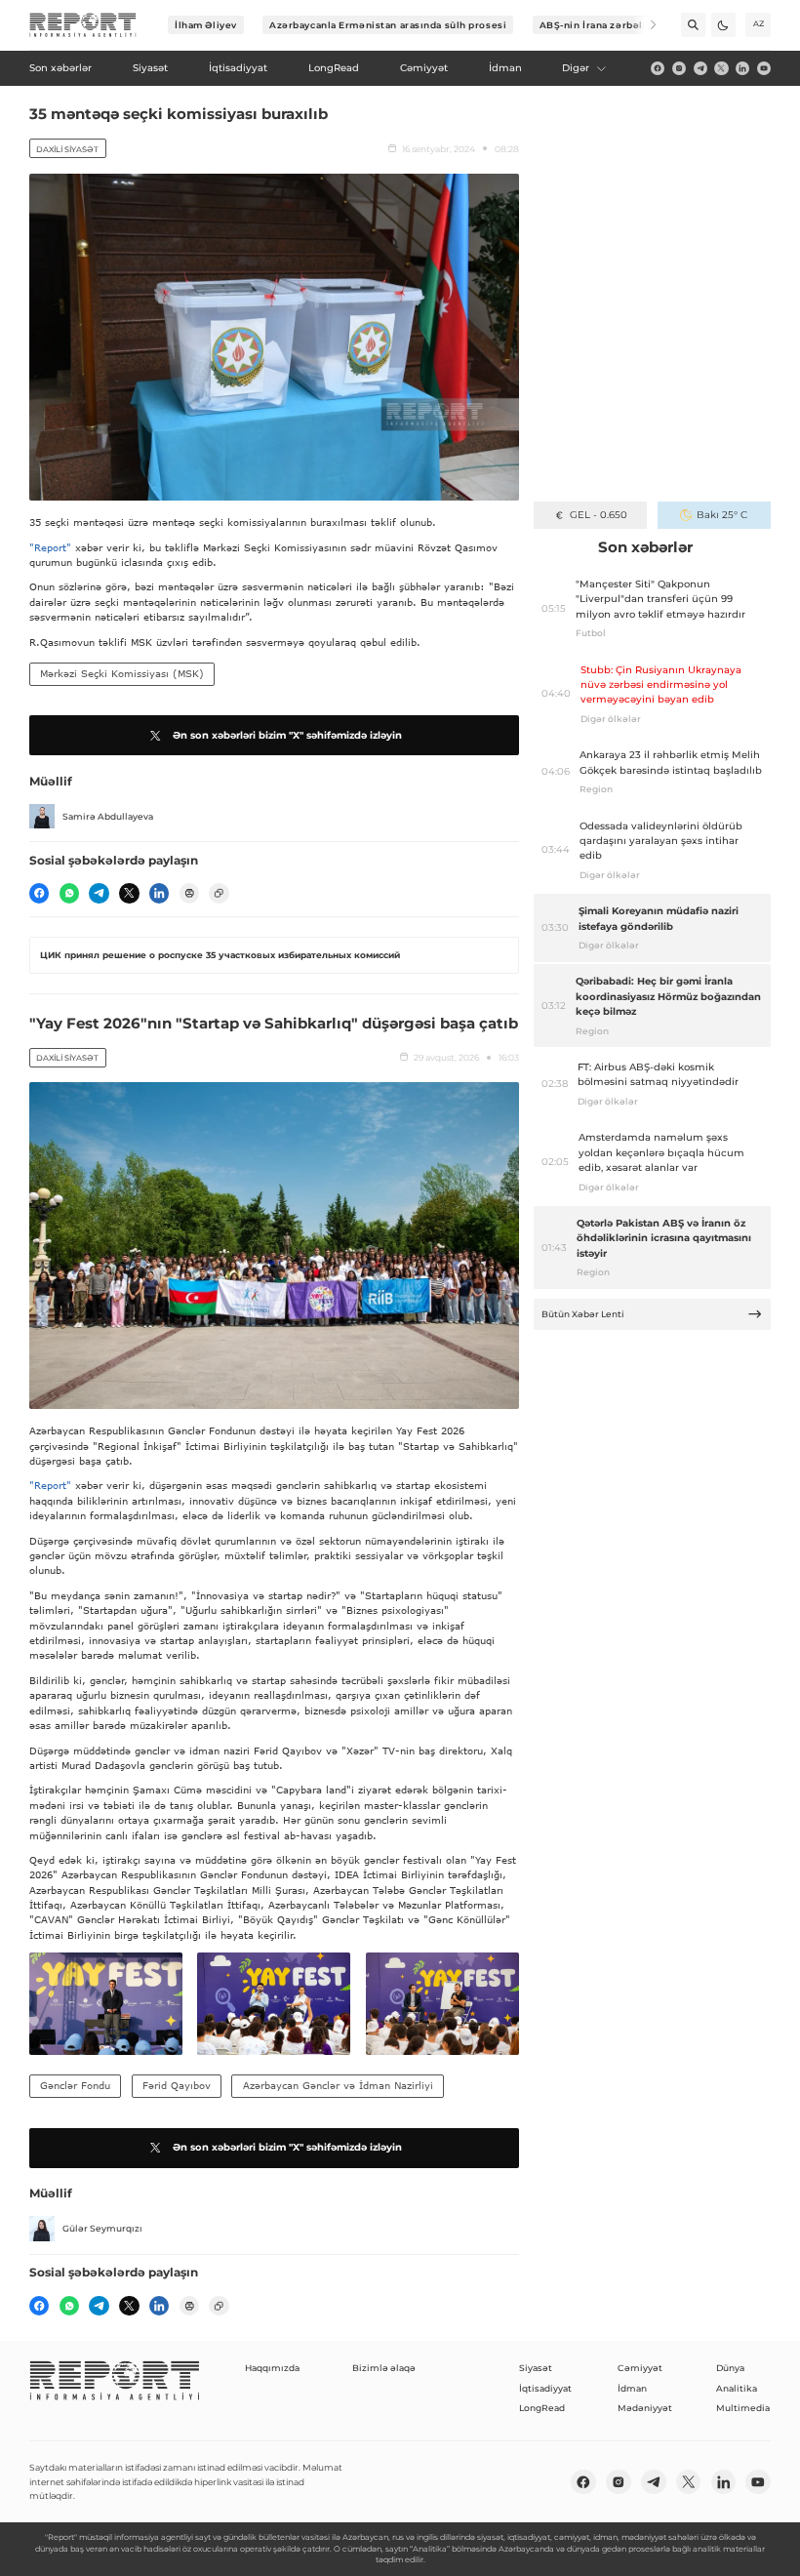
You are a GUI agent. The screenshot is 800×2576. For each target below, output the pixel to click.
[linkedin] (742, 68)
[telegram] (700, 68)
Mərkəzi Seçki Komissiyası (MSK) (122, 673)
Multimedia (743, 2408)
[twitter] (721, 68)
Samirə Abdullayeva (108, 816)
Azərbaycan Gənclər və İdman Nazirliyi (338, 2085)
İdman (632, 2388)
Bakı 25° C (722, 515)
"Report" (50, 547)
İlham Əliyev (206, 25)
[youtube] (764, 68)
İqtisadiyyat (545, 2388)
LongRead (542, 2408)
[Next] (644, 25)
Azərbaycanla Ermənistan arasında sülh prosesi (388, 25)
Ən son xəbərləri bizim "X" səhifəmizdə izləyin (287, 735)
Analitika (737, 2388)
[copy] (219, 893)
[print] (189, 893)
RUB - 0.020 (599, 515)
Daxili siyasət (67, 149)
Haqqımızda (272, 2368)
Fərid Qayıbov (177, 2085)
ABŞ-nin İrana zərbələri (599, 25)
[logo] (83, 25)
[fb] (658, 68)
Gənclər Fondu (75, 2085)
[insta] (679, 68)
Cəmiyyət (640, 2368)
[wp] (69, 893)
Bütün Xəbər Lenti (583, 1314)
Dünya (730, 2368)
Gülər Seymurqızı (102, 2228)
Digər (576, 68)
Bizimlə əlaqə (384, 2368)
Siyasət (536, 2368)
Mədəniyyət (645, 2408)
